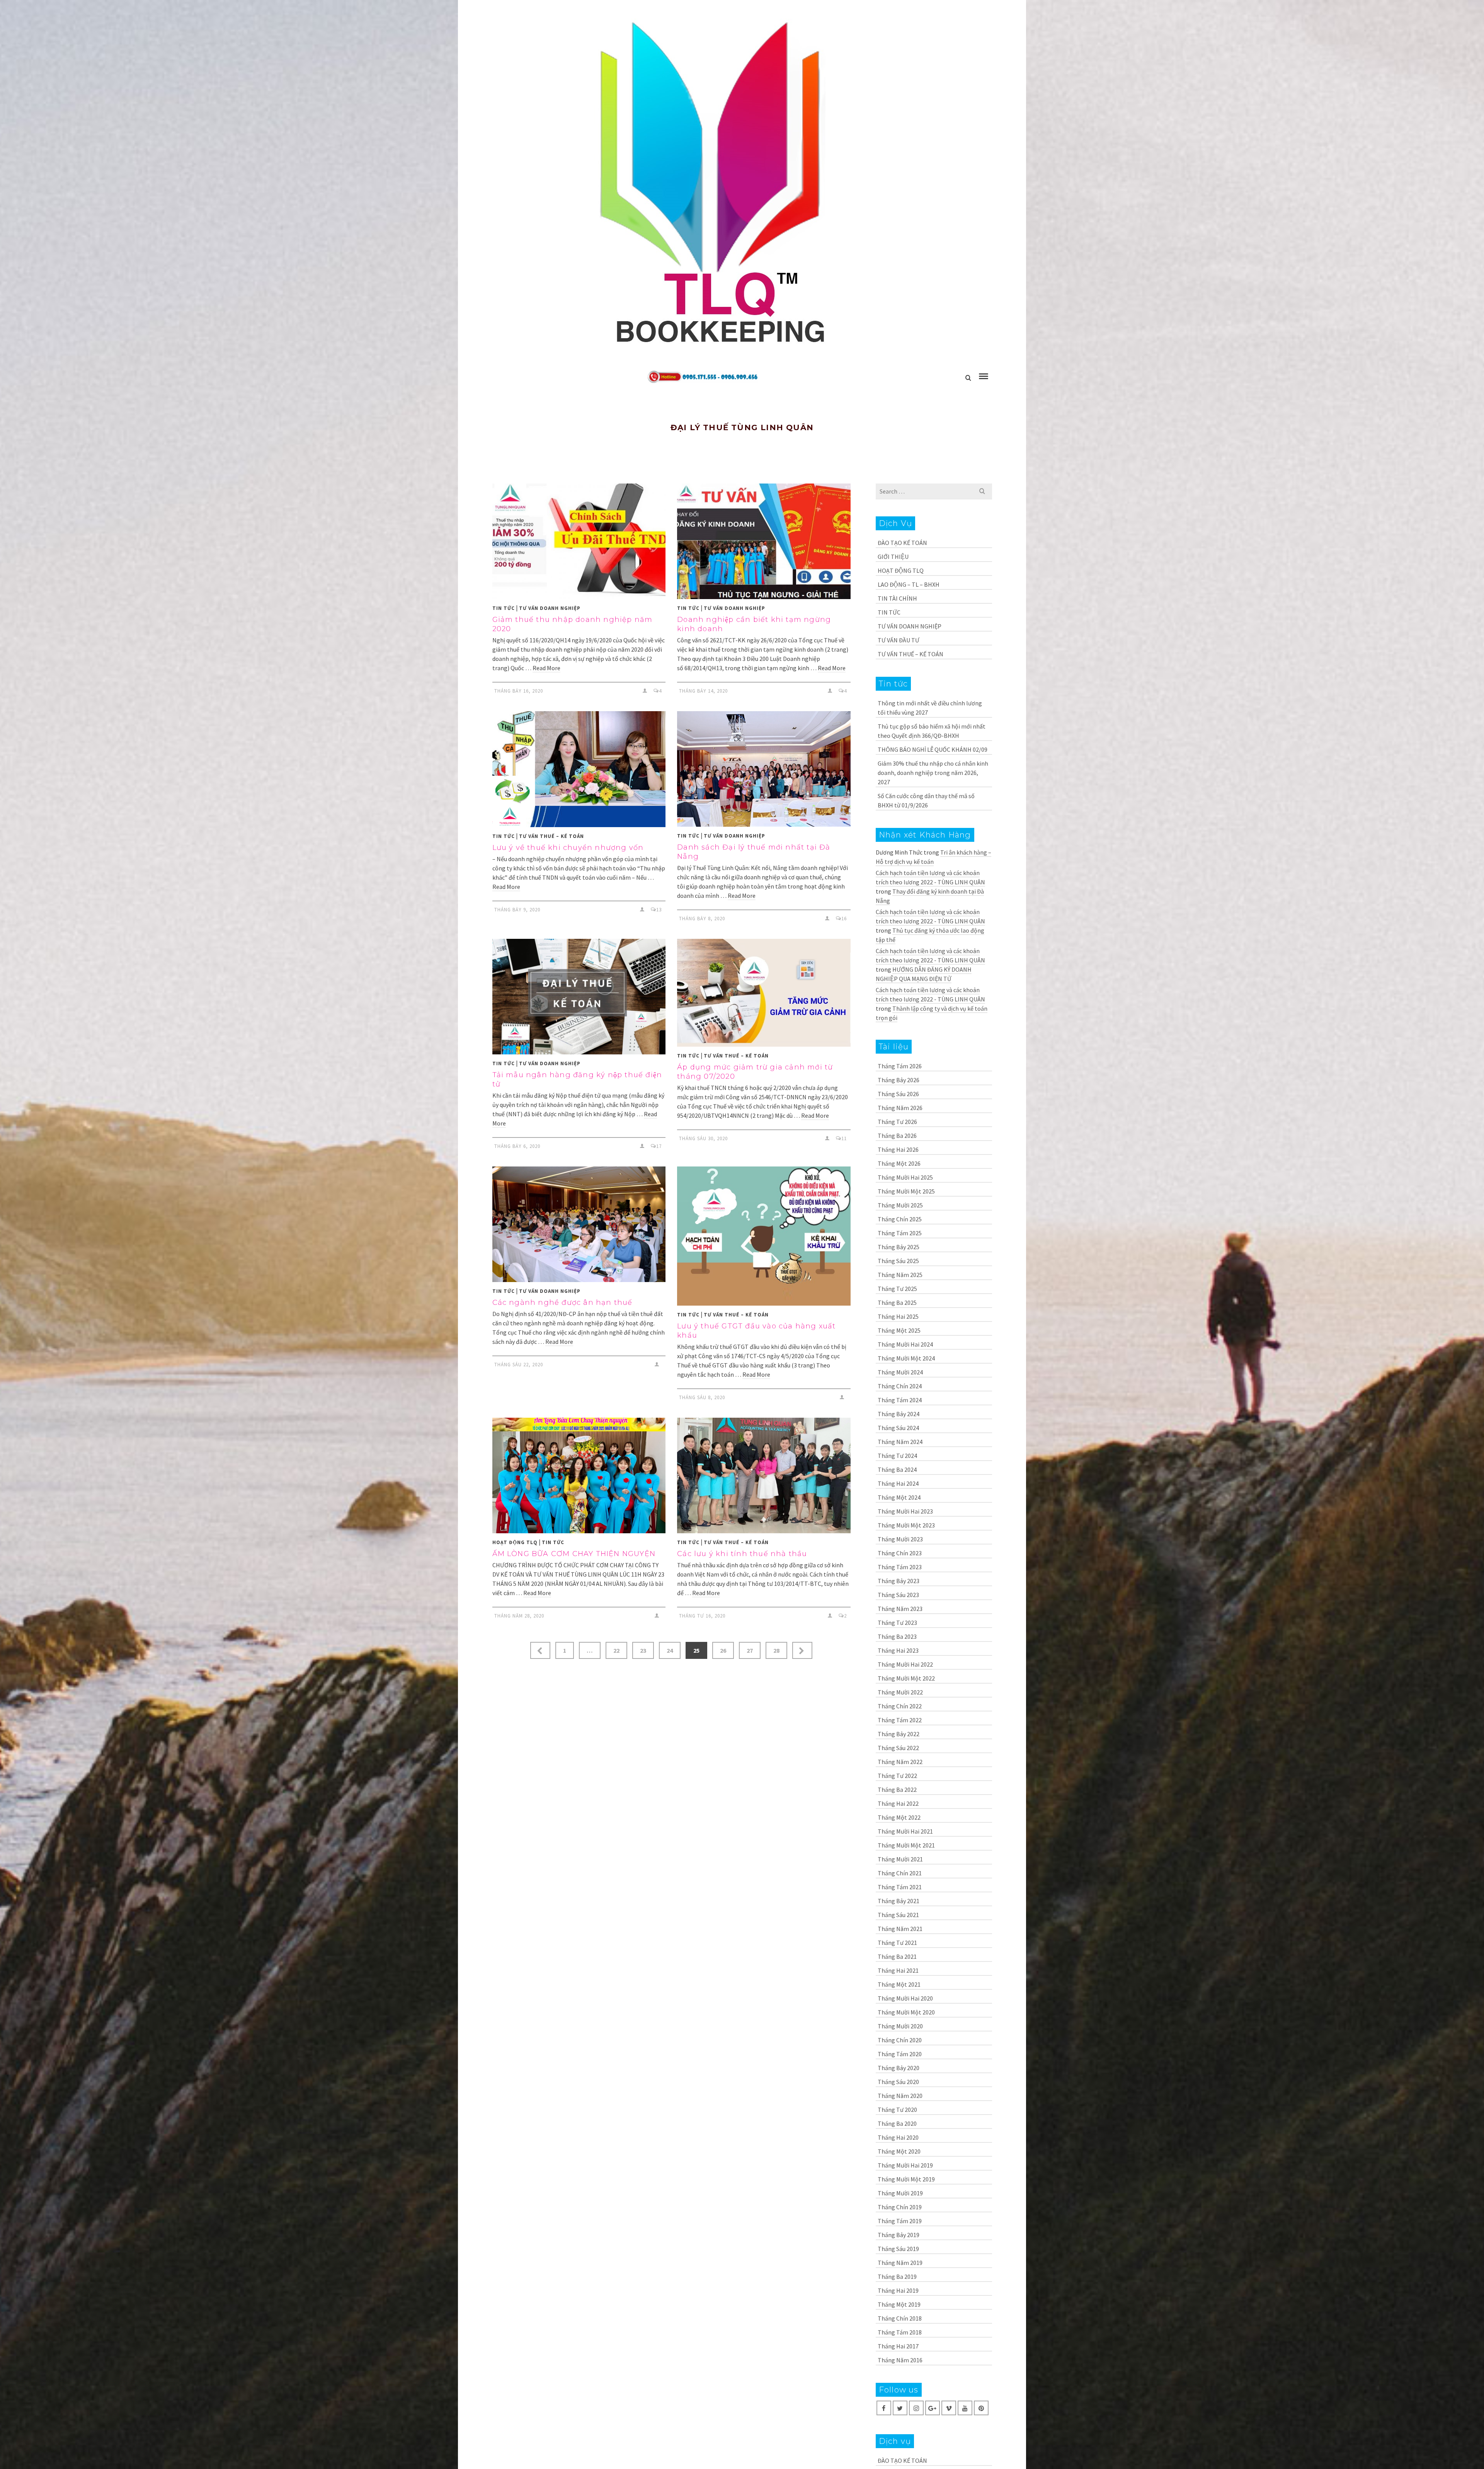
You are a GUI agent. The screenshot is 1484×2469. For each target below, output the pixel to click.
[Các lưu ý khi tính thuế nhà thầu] (764, 1475)
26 (723, 1650)
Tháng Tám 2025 (900, 1233)
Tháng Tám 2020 (900, 2054)
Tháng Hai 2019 (898, 2290)
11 (844, 1138)
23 (643, 1650)
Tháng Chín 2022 (900, 1706)
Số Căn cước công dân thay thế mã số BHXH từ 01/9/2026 (926, 800)
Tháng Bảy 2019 (899, 2235)
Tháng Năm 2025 (900, 1275)
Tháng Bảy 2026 (899, 1080)
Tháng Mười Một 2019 (906, 2179)
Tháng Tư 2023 (897, 1623)
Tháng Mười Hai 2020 (905, 1998)
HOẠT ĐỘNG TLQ (515, 1542)
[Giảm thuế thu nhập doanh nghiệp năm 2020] (579, 541)
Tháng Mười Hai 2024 (905, 1344)
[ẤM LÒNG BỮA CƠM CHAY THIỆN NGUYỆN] (579, 1475)
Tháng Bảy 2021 (899, 1901)
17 (659, 1146)
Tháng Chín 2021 (900, 1873)
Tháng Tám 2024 (900, 1400)
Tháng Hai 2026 (898, 1149)
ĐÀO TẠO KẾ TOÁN (902, 543)
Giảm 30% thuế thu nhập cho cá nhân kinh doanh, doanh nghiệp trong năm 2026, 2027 (933, 773)
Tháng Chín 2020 (900, 2040)
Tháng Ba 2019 (897, 2277)
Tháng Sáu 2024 (898, 1428)
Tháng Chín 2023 (900, 1553)
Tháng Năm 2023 (900, 1609)
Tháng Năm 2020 (900, 2096)
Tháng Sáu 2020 (898, 2082)
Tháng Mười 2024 (900, 1372)
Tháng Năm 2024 (900, 1442)
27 (750, 1650)
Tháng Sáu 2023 (898, 1595)
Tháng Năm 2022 (900, 1762)
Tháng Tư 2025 (897, 1289)
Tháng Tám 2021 (900, 1887)
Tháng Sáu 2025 (898, 1261)
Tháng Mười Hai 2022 (905, 1664)
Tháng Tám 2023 (900, 1567)
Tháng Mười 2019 (900, 2193)
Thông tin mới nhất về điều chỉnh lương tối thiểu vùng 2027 (930, 708)
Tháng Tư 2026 (897, 1122)
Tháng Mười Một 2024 (906, 1358)
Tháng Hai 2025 (898, 1316)
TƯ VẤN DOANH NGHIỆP (550, 608)
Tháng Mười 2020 (900, 2026)
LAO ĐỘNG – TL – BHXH (909, 584)
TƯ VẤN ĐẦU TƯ (899, 640)
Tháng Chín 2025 (900, 1219)
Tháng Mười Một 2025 (906, 1191)
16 (844, 919)
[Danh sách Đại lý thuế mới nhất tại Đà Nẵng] (764, 769)
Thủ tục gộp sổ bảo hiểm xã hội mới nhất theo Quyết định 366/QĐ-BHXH (932, 731)
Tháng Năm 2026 (900, 1108)
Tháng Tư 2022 (897, 1776)
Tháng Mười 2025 (900, 1205)
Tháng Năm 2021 (900, 1929)
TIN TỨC (504, 608)
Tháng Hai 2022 (898, 1803)
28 (776, 1650)
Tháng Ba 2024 (897, 1469)
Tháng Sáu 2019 (898, 2249)
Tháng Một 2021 (899, 1984)
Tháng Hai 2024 (898, 1483)
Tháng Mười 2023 (900, 1539)
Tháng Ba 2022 (897, 1790)
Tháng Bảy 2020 (899, 2068)
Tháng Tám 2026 (900, 1066)
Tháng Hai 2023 (898, 1650)
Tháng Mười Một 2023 (906, 1525)
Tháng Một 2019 (899, 2304)
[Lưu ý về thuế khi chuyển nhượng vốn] (579, 769)
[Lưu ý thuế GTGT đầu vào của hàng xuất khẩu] (764, 1236)
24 (670, 1650)
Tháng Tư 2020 (897, 2110)
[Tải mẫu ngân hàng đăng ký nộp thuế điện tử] (579, 997)
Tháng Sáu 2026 (898, 1094)
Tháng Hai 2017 (898, 2346)
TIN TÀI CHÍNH (897, 598)
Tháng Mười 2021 (900, 1859)
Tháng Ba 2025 (897, 1303)
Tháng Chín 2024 (900, 1386)
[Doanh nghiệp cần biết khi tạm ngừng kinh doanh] (764, 541)
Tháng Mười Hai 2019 (905, 2165)
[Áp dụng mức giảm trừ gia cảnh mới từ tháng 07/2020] (764, 993)
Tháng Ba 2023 (897, 1636)
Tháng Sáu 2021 (898, 1915)
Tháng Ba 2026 (897, 1136)
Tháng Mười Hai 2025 (905, 1177)
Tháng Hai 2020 (898, 2137)
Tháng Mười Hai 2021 (905, 1831)
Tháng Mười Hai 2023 (905, 1511)
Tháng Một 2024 (899, 1497)
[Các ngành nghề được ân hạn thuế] (579, 1224)
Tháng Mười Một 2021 (906, 1845)
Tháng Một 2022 (899, 1817)
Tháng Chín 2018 (900, 2318)
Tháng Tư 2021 (897, 1943)
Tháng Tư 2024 (897, 1456)
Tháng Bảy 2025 (899, 1247)
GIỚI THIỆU (893, 557)
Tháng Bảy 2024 (899, 1414)
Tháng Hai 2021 (898, 1970)
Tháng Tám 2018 (900, 2332)
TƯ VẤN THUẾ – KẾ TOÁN (551, 836)
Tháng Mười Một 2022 (906, 1678)
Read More (546, 668)
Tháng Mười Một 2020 (906, 2012)
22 (616, 1650)
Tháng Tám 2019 (900, 2221)
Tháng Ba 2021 (897, 1956)
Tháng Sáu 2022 (898, 1748)
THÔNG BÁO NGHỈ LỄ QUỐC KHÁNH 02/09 (933, 749)
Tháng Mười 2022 (900, 1692)
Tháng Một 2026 (899, 1163)
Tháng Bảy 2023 (899, 1581)
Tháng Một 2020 (899, 2151)
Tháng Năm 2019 (900, 2263)
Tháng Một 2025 (899, 1330)
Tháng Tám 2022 (900, 1720)
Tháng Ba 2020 (897, 2123)
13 (659, 910)
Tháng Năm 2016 (900, 2360)
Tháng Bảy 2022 (899, 1734)
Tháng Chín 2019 (900, 2207)
